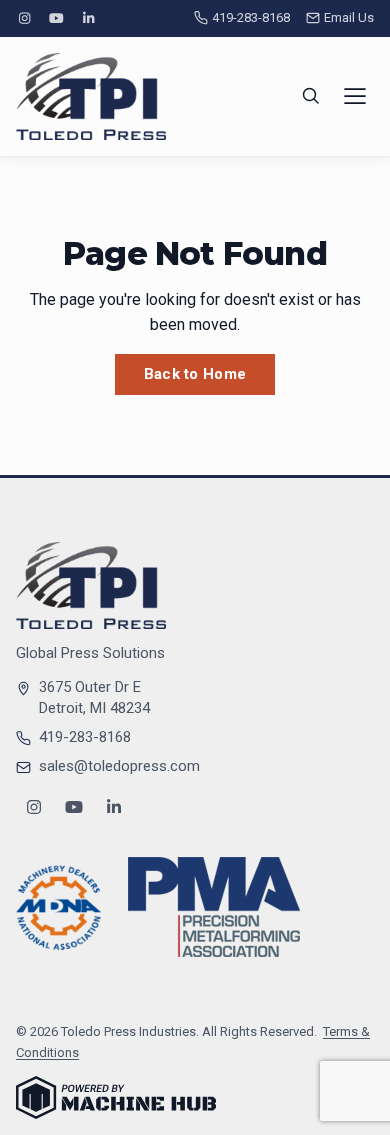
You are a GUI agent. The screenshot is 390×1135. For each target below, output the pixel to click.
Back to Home (195, 374)
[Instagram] (24, 18)
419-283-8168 (251, 17)
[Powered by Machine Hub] (116, 1097)
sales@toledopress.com (119, 766)
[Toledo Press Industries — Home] (91, 96)
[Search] (311, 96)
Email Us (349, 17)
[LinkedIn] (89, 18)
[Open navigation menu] (355, 96)
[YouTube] (56, 18)
